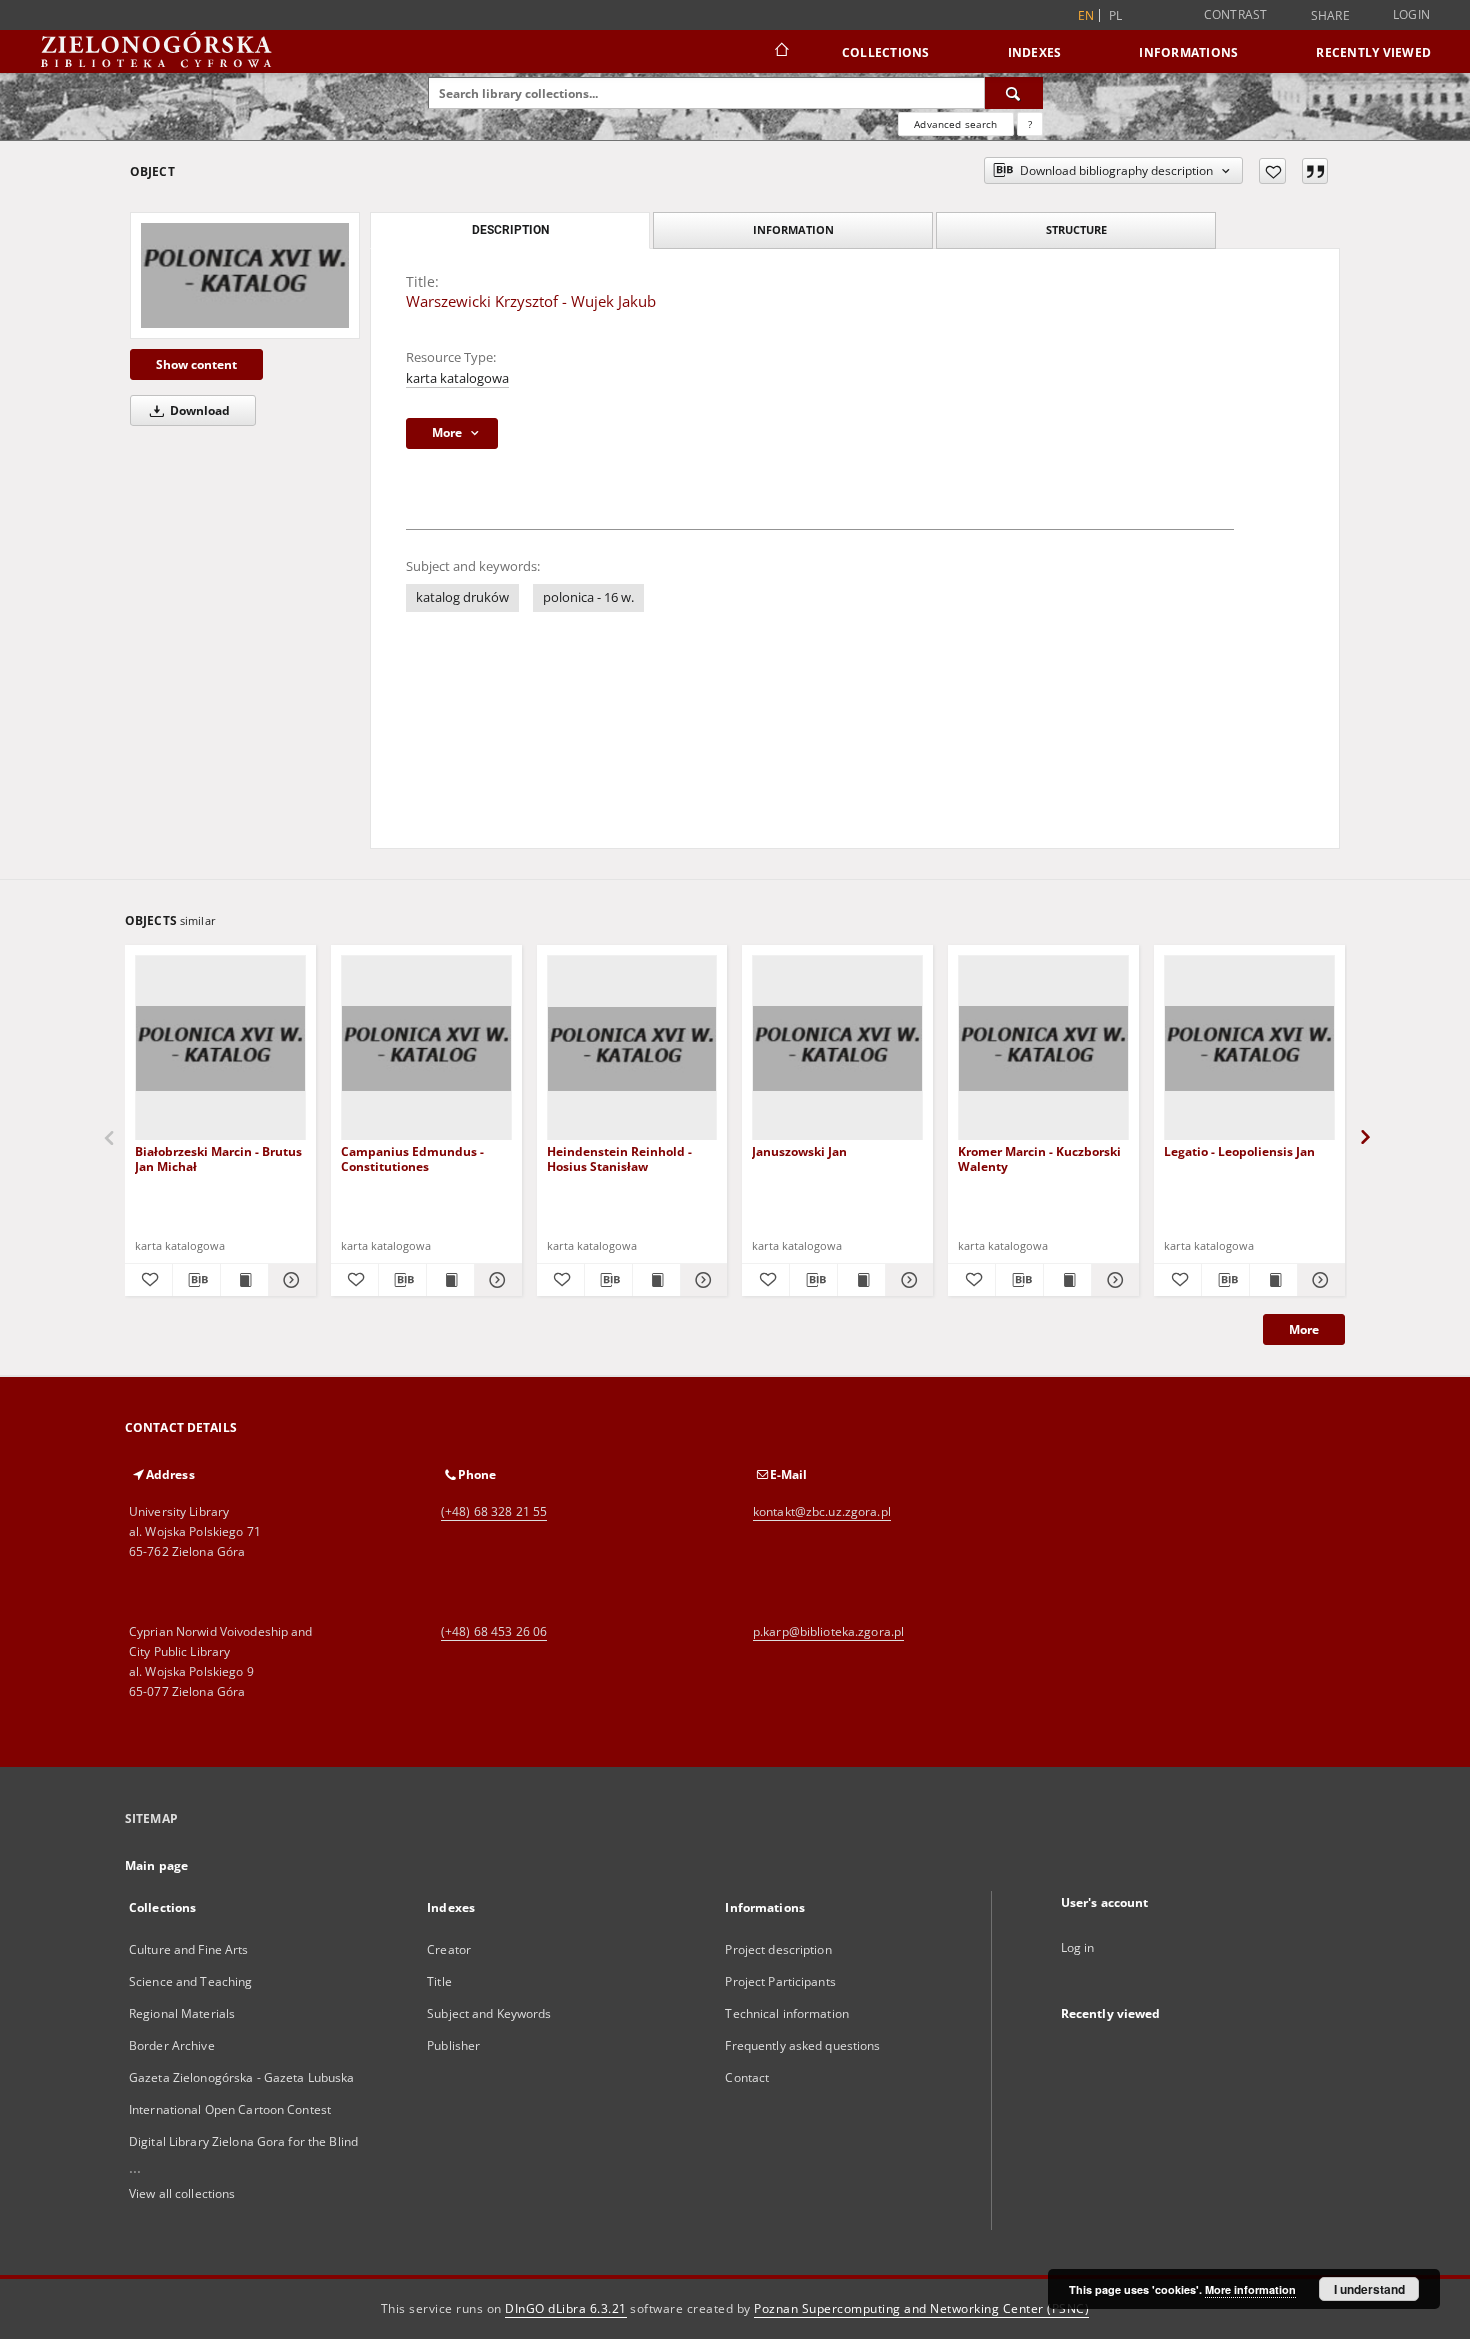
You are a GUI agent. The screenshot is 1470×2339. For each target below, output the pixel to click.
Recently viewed (1373, 52)
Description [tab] (510, 230)
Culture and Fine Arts (189, 1949)
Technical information (787, 2013)
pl (1116, 15)
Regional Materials (182, 2013)
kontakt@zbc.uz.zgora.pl (822, 1511)
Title (439, 1981)
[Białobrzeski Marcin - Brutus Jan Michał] (220, 1048)
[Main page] (780, 52)
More (1304, 1329)
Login (1411, 14)
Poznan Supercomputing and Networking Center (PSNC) (921, 2308)
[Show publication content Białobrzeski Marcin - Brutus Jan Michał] (244, 1280)
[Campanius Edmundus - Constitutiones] (426, 1048)
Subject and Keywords (489, 2013)
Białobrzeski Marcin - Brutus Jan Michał (218, 1158)
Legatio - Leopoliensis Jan (1239, 1151)
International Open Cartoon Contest (230, 2109)
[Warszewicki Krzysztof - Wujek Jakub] (245, 275)
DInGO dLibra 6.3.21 (566, 2308)
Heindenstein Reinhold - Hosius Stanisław (619, 1158)
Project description (778, 1949)
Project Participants (780, 1981)
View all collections (182, 2193)
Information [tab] (793, 229)
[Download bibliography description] (196, 1280)
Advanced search (955, 124)
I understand (1369, 2289)
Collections (886, 52)
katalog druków (462, 597)
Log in (1078, 1947)
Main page (156, 1865)
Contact (747, 2077)
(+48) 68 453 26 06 (494, 1631)
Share (1330, 16)
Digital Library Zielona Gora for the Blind (243, 2141)
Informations (1188, 52)
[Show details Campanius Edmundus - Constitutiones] (495, 1280)
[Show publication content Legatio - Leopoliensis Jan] (1273, 1280)
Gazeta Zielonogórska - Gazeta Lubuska (241, 2077)
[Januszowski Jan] (837, 1048)
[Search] (1014, 93)
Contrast (1236, 14)
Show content (196, 364)
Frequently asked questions (802, 2045)
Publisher (453, 2045)
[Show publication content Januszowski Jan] (861, 1280)
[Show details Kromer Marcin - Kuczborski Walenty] (1112, 1280)
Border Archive (172, 2045)
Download (198, 410)
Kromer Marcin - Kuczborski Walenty (1039, 1158)
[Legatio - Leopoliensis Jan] (1249, 1048)
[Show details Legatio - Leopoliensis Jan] (1318, 1280)
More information (1250, 2289)
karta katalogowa (457, 378)
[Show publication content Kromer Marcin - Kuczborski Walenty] (1067, 1280)
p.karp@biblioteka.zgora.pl (828, 1631)
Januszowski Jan (799, 1151)
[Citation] (1315, 171)
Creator (449, 1949)
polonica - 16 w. (588, 597)
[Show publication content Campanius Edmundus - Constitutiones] (450, 1280)
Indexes (1035, 52)
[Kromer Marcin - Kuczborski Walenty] (1043, 1048)
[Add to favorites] (1272, 171)
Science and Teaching (190, 1981)
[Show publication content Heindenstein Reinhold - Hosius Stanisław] (656, 1280)
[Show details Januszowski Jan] (906, 1280)
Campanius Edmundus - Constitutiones (412, 1158)
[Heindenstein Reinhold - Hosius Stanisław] (632, 1048)
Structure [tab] (1076, 229)
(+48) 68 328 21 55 (494, 1511)
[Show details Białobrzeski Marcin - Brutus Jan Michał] (289, 1280)
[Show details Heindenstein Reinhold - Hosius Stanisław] (701, 1280)
